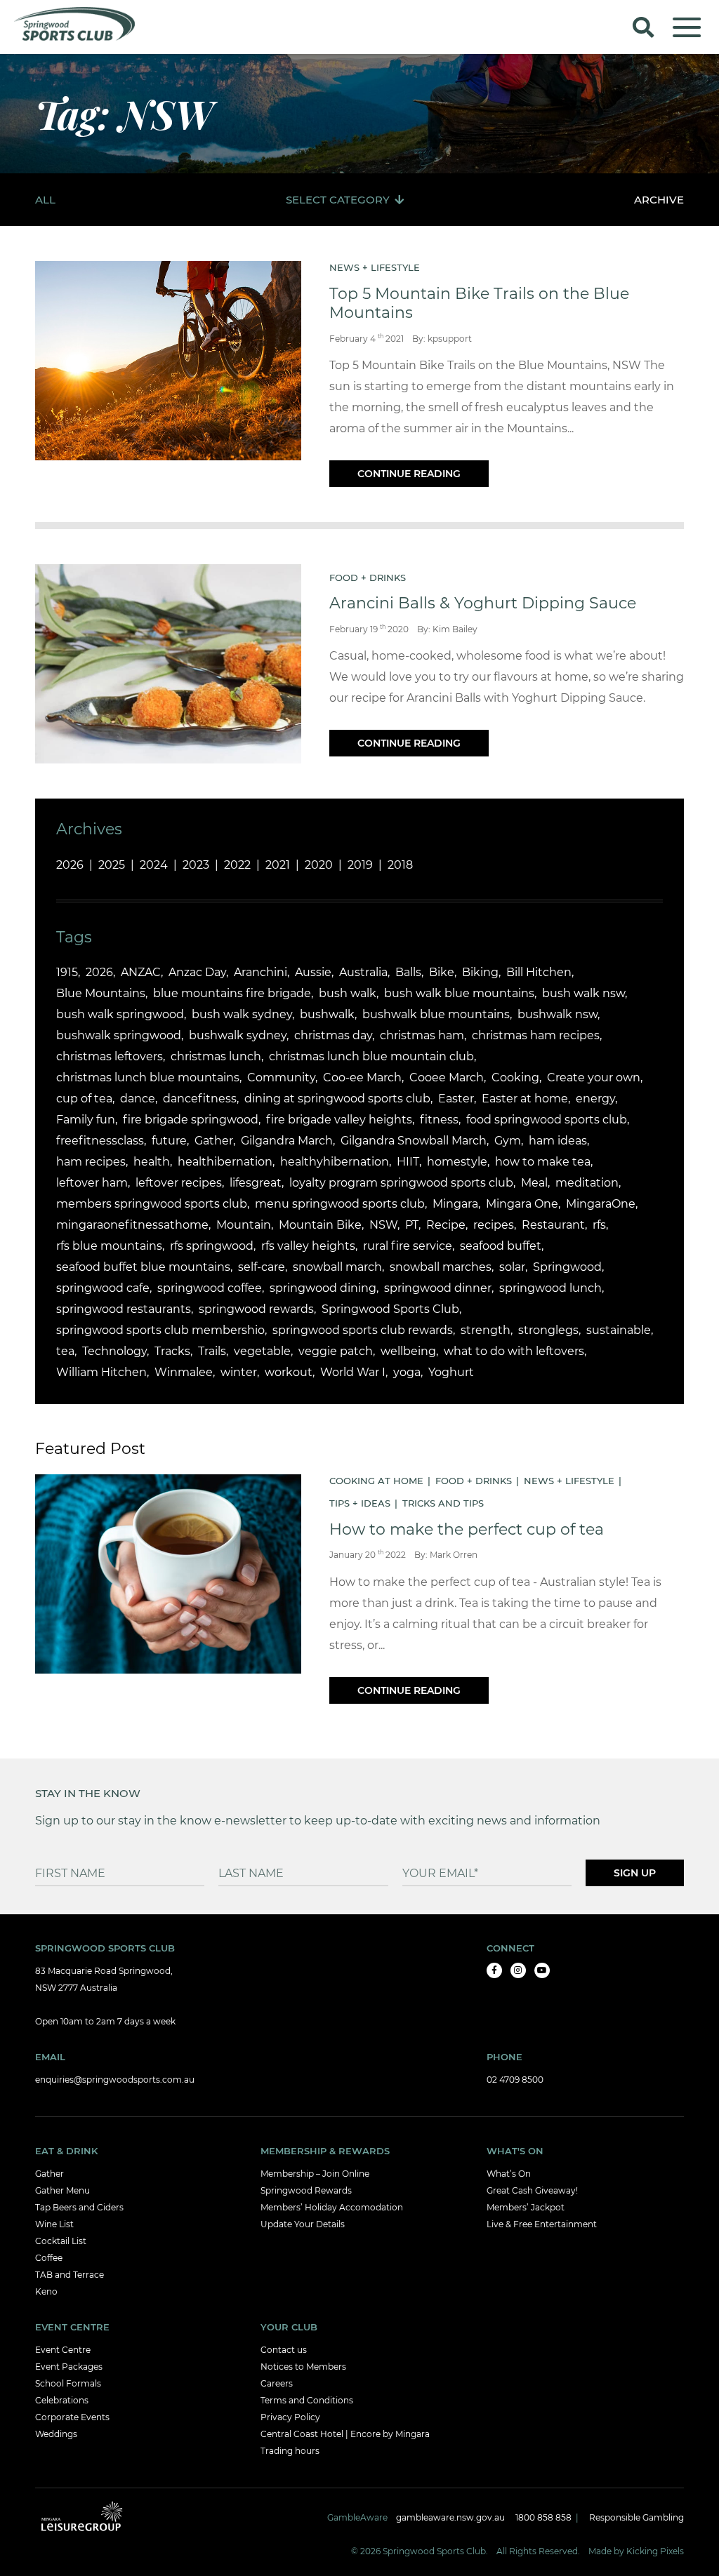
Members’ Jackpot (526, 2207)
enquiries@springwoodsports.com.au (115, 2080)
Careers (277, 2383)
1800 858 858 (543, 2517)
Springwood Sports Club (390, 1309)
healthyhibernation (335, 1162)
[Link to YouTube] (542, 1970)
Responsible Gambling (636, 2517)
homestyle (457, 1162)
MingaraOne (601, 1204)
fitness (439, 1120)
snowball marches (441, 1267)
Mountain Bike (320, 1225)
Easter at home (525, 1099)
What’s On (509, 2174)
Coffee (49, 2258)
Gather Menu (62, 2190)
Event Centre (63, 2350)
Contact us (284, 2350)
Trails (212, 1351)
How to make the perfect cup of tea (467, 1529)
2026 (70, 865)
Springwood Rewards (306, 2190)
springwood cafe (103, 1288)
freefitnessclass (100, 1141)
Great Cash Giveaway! (532, 2190)
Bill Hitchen (539, 972)
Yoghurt (451, 1372)
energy (595, 1099)
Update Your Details (303, 2224)
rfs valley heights (308, 1246)
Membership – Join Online (315, 2174)
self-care (262, 1267)
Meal (534, 1183)
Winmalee (184, 1372)
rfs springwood (212, 1246)
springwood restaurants (124, 1309)
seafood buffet (501, 1246)
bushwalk (327, 1014)
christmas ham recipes (536, 1035)
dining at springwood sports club (337, 1099)
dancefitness (200, 1099)
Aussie (313, 972)
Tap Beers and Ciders (79, 2207)
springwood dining (323, 1288)
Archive (659, 200)
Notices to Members (303, 2367)
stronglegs (548, 1330)
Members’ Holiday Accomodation (332, 2207)
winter (239, 1372)
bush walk (348, 993)
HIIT (408, 1162)
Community (281, 1077)
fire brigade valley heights (339, 1120)
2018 (400, 865)
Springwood (567, 1267)
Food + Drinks (368, 578)
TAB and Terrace (70, 2275)
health (152, 1162)
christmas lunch (216, 1056)
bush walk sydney (242, 1014)
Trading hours (290, 2451)
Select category (338, 200)
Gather (214, 1141)
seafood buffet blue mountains (143, 1267)
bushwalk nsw (558, 1014)
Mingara (455, 1204)
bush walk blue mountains (459, 993)
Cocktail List (61, 2241)
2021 (278, 865)
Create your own (594, 1077)
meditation (587, 1183)
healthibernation (225, 1162)
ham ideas (558, 1141)
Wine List (54, 2224)
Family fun (86, 1120)
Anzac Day (197, 972)
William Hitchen (101, 1372)
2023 (196, 865)
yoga (407, 1372)
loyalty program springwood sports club (401, 1183)
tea (65, 1351)
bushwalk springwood (119, 1035)
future (169, 1141)
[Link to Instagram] (518, 1970)
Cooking (515, 1077)
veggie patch (336, 1351)
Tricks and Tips (443, 1503)
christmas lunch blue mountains (148, 1077)
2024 (154, 865)
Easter (456, 1099)
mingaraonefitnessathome (132, 1225)
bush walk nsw (583, 993)
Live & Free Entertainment (542, 2224)
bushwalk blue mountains (436, 1014)
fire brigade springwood (191, 1120)
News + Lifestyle (375, 267)
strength (486, 1330)
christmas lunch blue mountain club (371, 1056)
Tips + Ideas (360, 1503)
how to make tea (543, 1162)
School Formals (68, 2383)
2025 (112, 865)
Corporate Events (72, 2417)
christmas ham (422, 1035)
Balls (408, 972)
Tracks (172, 1351)
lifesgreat (256, 1183)
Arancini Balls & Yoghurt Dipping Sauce (483, 603)
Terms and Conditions (307, 2400)
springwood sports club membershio (160, 1330)
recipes (494, 1225)
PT (412, 1225)
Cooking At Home (376, 1481)
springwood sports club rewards (363, 1330)
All (45, 200)
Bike (442, 972)
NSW (383, 1225)
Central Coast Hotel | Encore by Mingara (345, 2434)
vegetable (262, 1351)
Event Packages (69, 2367)
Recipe (446, 1225)
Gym (508, 1141)
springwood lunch (550, 1288)
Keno (46, 2291)
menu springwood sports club (340, 1204)
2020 (319, 865)
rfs (599, 1225)
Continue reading (409, 474)
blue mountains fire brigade (232, 993)
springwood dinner (438, 1288)
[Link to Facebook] (494, 1970)
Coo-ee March (362, 1077)
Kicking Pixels (655, 2551)
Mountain (244, 1225)
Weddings (56, 2434)
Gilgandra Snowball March (414, 1141)
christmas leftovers (110, 1056)
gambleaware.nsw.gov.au (450, 2517)
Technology (114, 1351)
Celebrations (62, 2400)
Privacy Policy (290, 2417)
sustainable (619, 1330)
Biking (480, 972)
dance (138, 1099)
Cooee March (447, 1077)
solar (512, 1267)
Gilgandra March (287, 1141)
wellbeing (408, 1351)
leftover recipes (179, 1183)
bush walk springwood (120, 1014)
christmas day (333, 1035)
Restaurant (553, 1225)
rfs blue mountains (109, 1246)
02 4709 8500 (515, 2080)
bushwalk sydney (238, 1035)
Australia (363, 972)
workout (289, 1372)
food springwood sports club (547, 1120)
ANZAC (141, 972)
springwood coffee (210, 1288)
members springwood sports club (152, 1204)
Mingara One (522, 1204)
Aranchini (260, 972)
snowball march (337, 1267)
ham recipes (91, 1162)
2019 (360, 865)
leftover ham (92, 1183)
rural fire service (408, 1246)
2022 (237, 865)
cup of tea (84, 1099)
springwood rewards (256, 1309)
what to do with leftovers (514, 1351)
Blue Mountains (101, 993)
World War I (353, 1372)
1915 (67, 972)
